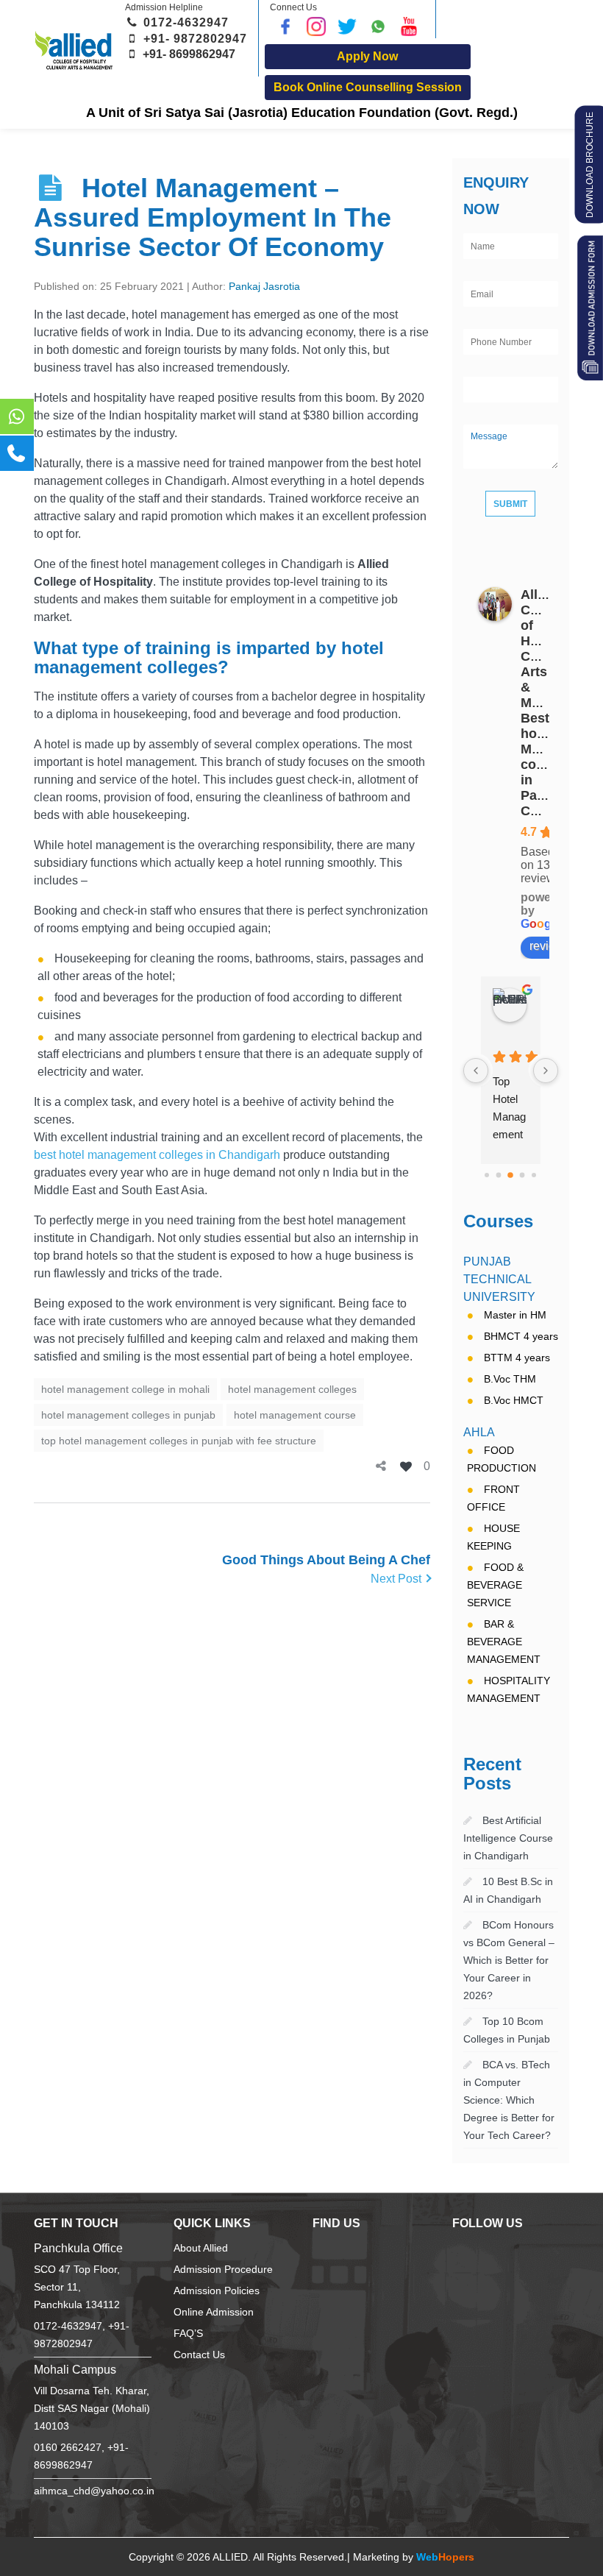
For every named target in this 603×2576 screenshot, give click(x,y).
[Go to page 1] (487, 1175)
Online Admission (214, 2312)
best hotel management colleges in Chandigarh (157, 1155)
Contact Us (199, 2355)
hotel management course (295, 1415)
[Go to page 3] (510, 1175)
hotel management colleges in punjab (128, 1415)
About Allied (201, 2248)
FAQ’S (188, 2334)
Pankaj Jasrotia (264, 286)
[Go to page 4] (522, 1175)
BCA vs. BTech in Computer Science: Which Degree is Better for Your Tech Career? (509, 2100)
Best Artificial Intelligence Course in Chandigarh (508, 1838)
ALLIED (230, 2557)
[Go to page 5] (534, 1175)
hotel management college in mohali (125, 1389)
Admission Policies (217, 2291)
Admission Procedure (223, 2270)
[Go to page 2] (499, 1175)
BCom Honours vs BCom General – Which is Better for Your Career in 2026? (509, 1960)
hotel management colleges (292, 1389)
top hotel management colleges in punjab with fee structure (179, 1441)
